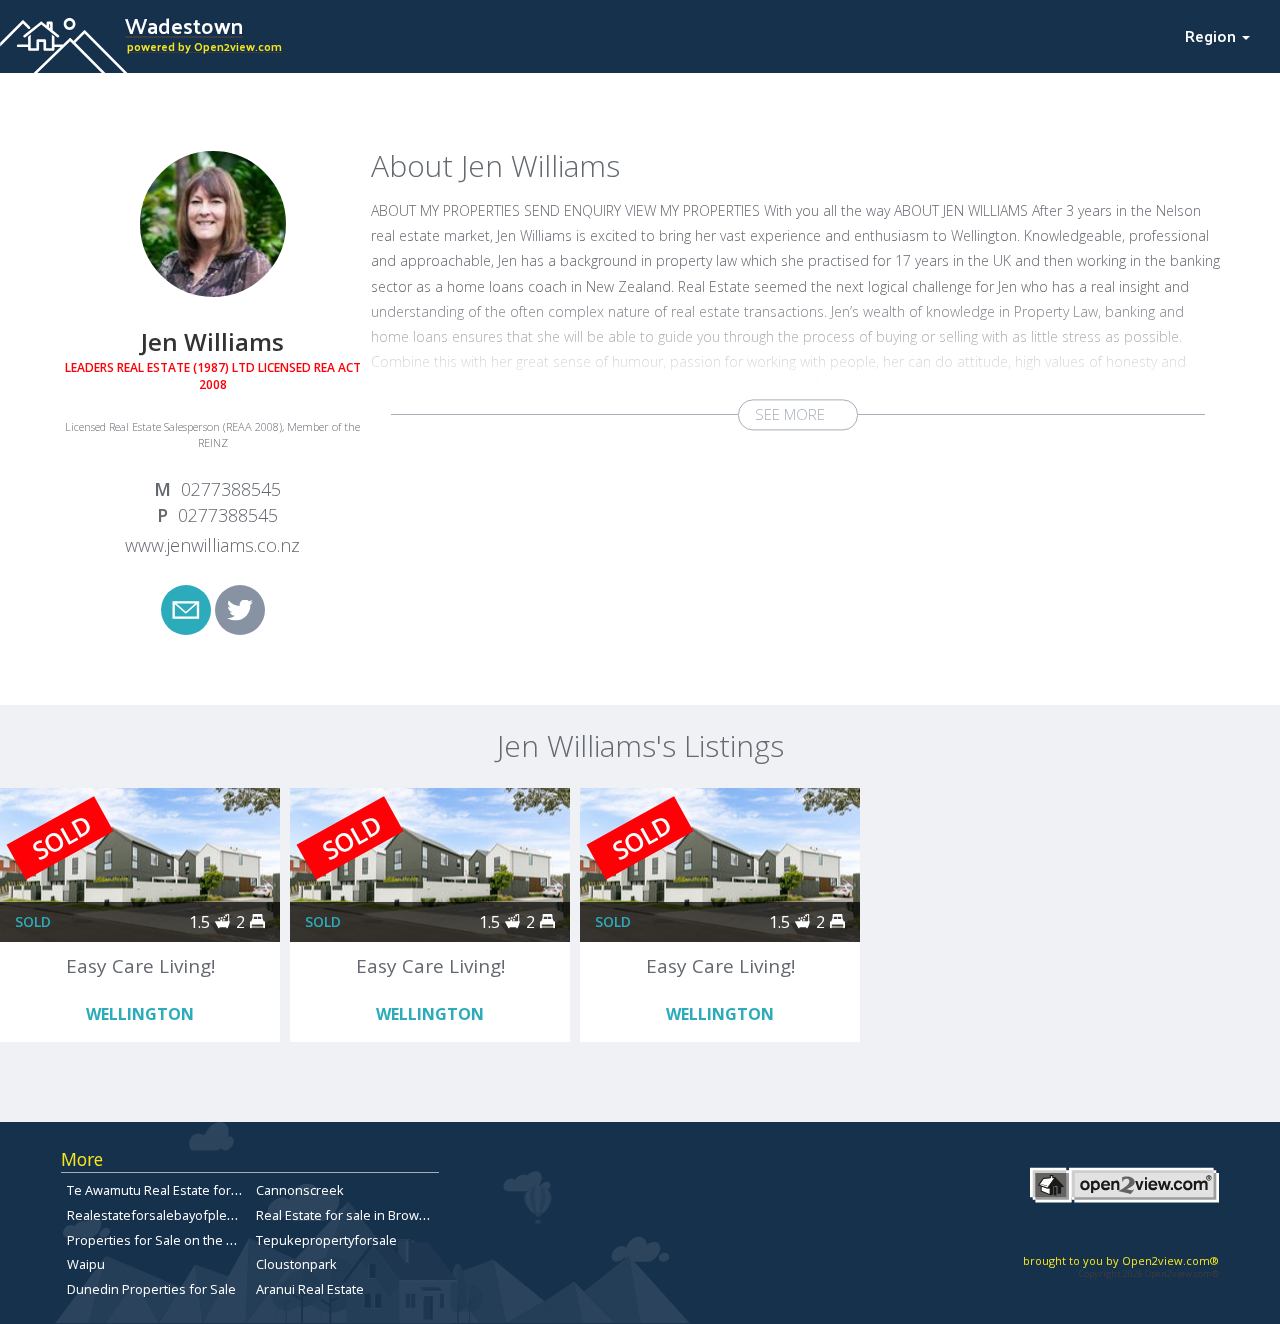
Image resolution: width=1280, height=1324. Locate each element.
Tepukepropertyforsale (326, 1240)
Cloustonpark (296, 1264)
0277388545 (231, 489)
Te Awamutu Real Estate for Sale (163, 1190)
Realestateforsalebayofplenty (156, 1215)
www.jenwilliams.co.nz (212, 545)
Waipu (86, 1264)
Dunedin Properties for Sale (151, 1289)
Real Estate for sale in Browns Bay (357, 1215)
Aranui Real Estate (310, 1289)
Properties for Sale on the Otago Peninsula (196, 1240)
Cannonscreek (300, 1190)
